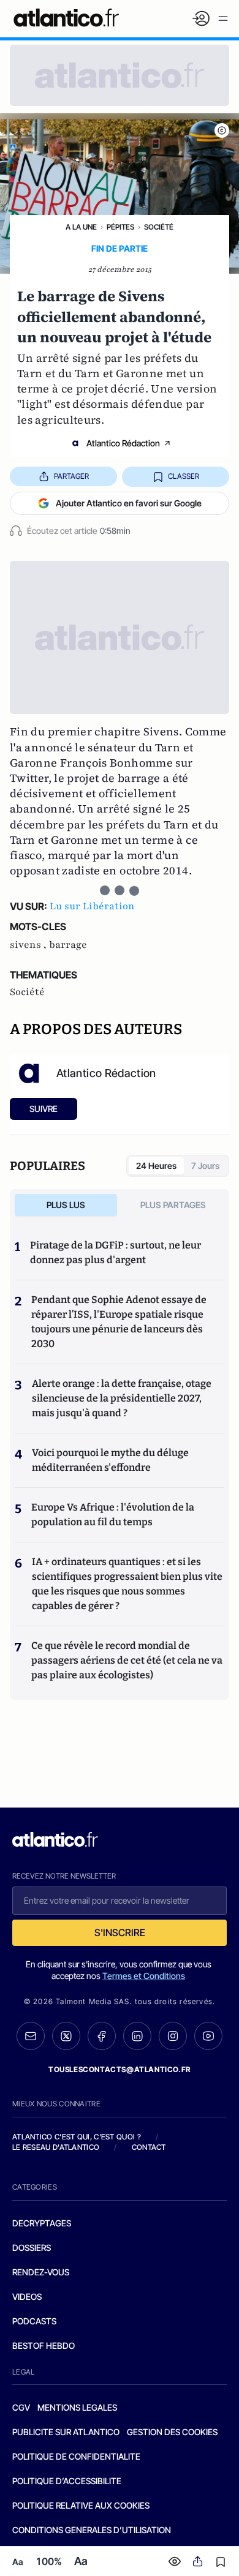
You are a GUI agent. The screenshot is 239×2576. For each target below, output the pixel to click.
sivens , (29, 945)
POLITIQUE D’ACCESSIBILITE (67, 2481)
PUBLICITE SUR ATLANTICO (66, 2432)
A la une (81, 227)
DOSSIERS (32, 2247)
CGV (21, 2407)
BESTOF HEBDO (44, 2345)
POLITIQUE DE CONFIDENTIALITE (76, 2456)
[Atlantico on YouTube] (208, 2036)
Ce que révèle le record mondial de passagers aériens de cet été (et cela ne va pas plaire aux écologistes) (127, 1660)
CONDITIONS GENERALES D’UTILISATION (92, 2530)
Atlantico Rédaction (123, 443)
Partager (71, 476)
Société (159, 227)
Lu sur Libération (92, 906)
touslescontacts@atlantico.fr (120, 2069)
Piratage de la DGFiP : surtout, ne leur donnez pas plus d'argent (116, 1252)
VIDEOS (27, 2296)
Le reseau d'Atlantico (56, 2147)
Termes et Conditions (144, 1976)
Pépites (120, 227)
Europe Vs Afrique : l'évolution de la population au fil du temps (113, 1515)
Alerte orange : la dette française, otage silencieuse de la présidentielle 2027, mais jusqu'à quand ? (122, 1398)
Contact (149, 2147)
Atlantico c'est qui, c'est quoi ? (77, 2137)
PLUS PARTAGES (173, 1205)
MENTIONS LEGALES (77, 2407)
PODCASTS (34, 2321)
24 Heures (156, 1166)
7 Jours (205, 1166)
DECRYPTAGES (42, 2223)
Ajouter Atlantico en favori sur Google (129, 503)
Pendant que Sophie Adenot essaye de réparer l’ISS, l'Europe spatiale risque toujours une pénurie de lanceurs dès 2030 (119, 1322)
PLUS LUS (66, 1205)
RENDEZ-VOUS (41, 2272)
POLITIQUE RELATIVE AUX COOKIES (81, 2505)
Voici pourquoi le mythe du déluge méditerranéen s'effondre (110, 1460)
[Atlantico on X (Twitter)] (66, 2036)
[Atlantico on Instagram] (173, 2036)
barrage (68, 945)
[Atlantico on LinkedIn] (137, 2036)
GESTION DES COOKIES (172, 2432)
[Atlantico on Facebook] (102, 2036)
